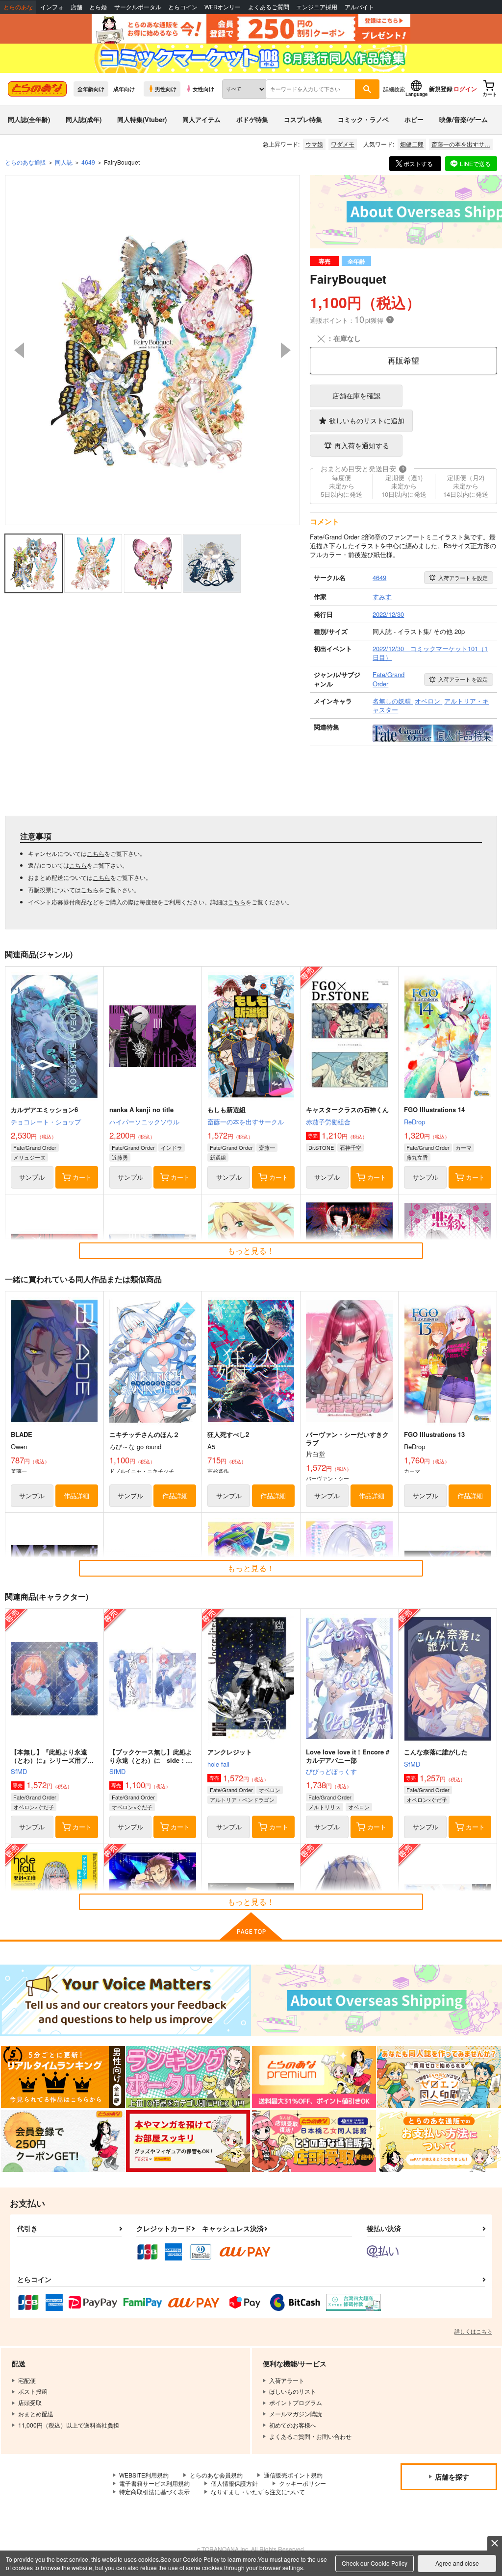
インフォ (52, 7)
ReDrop (414, 1122)
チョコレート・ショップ (46, 1122)
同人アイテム (201, 119)
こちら (96, 853)
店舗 (76, 7)
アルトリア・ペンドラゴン (242, 1799)
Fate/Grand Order (35, 1147)
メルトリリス (325, 1807)
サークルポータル (138, 7)
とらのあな (18, 7)
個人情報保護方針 (234, 2483)
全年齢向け (91, 89)
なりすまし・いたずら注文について (258, 2491)
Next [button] (286, 350)
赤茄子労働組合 (328, 1122)
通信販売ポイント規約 (293, 2475)
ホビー (414, 119)
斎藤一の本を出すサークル (246, 1122)
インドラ (172, 1147)
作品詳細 (76, 1495)
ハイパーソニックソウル (144, 1122)
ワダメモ (343, 144)
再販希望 (403, 360)
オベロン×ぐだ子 (34, 1807)
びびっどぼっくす (331, 1771)
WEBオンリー (223, 7)
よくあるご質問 (269, 7)
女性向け (203, 89)
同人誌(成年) (84, 119)
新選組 (218, 1157)
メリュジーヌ (29, 1157)
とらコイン (183, 7)
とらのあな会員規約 (216, 2475)
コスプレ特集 (303, 119)
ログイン (465, 89)
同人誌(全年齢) (29, 119)
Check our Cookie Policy (375, 2563)
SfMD (19, 1771)
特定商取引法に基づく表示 (154, 2491)
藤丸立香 (417, 1157)
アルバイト (359, 7)
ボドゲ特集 (252, 119)
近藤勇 (120, 1157)
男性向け (166, 89)
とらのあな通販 (25, 162)
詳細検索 (394, 89)
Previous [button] (19, 350)
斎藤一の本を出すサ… (461, 144)
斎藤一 (267, 1147)
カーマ (464, 1147)
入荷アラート (463, 578)
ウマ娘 (314, 144)
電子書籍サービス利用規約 (154, 2483)
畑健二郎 (412, 144)
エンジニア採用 (317, 7)
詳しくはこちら (473, 2331)
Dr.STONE (321, 1147)
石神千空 (351, 1147)
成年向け (124, 89)
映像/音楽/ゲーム (464, 119)
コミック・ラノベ (363, 119)
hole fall (218, 1764)
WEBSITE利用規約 (144, 2475)
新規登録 (441, 89)
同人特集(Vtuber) (142, 119)
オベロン (270, 1790)
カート (82, 1177)
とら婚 (98, 7)
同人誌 (64, 162)
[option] (153, 350)
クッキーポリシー (302, 2483)
